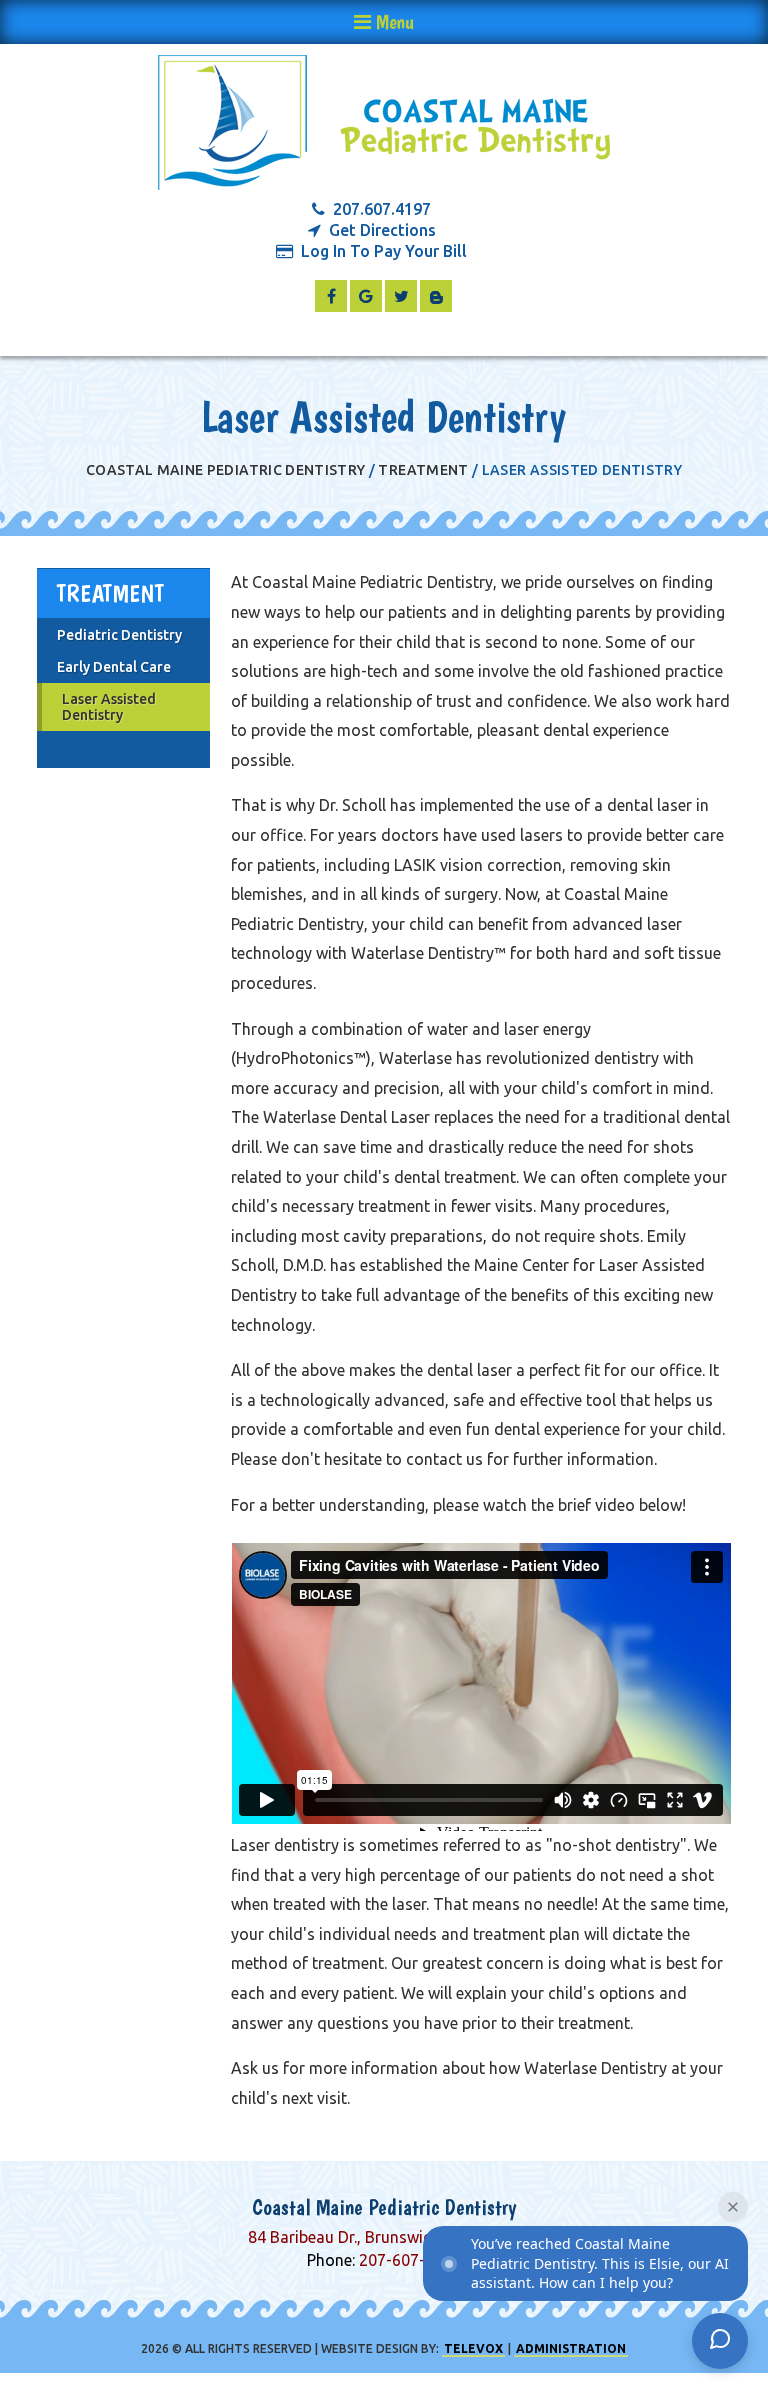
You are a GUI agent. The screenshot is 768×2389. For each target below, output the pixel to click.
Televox (473, 2348)
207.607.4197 (382, 209)
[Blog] (436, 296)
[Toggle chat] (720, 2341)
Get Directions (382, 230)
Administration (571, 2348)
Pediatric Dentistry (119, 635)
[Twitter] (401, 296)
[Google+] (366, 296)
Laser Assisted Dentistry (109, 707)
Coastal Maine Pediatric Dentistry (226, 470)
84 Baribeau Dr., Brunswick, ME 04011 (383, 2237)
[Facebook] (331, 296)
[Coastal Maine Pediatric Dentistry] (384, 124)
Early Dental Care (114, 667)
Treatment (423, 470)
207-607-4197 (410, 2260)
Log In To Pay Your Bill (384, 251)
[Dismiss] (733, 2207)
